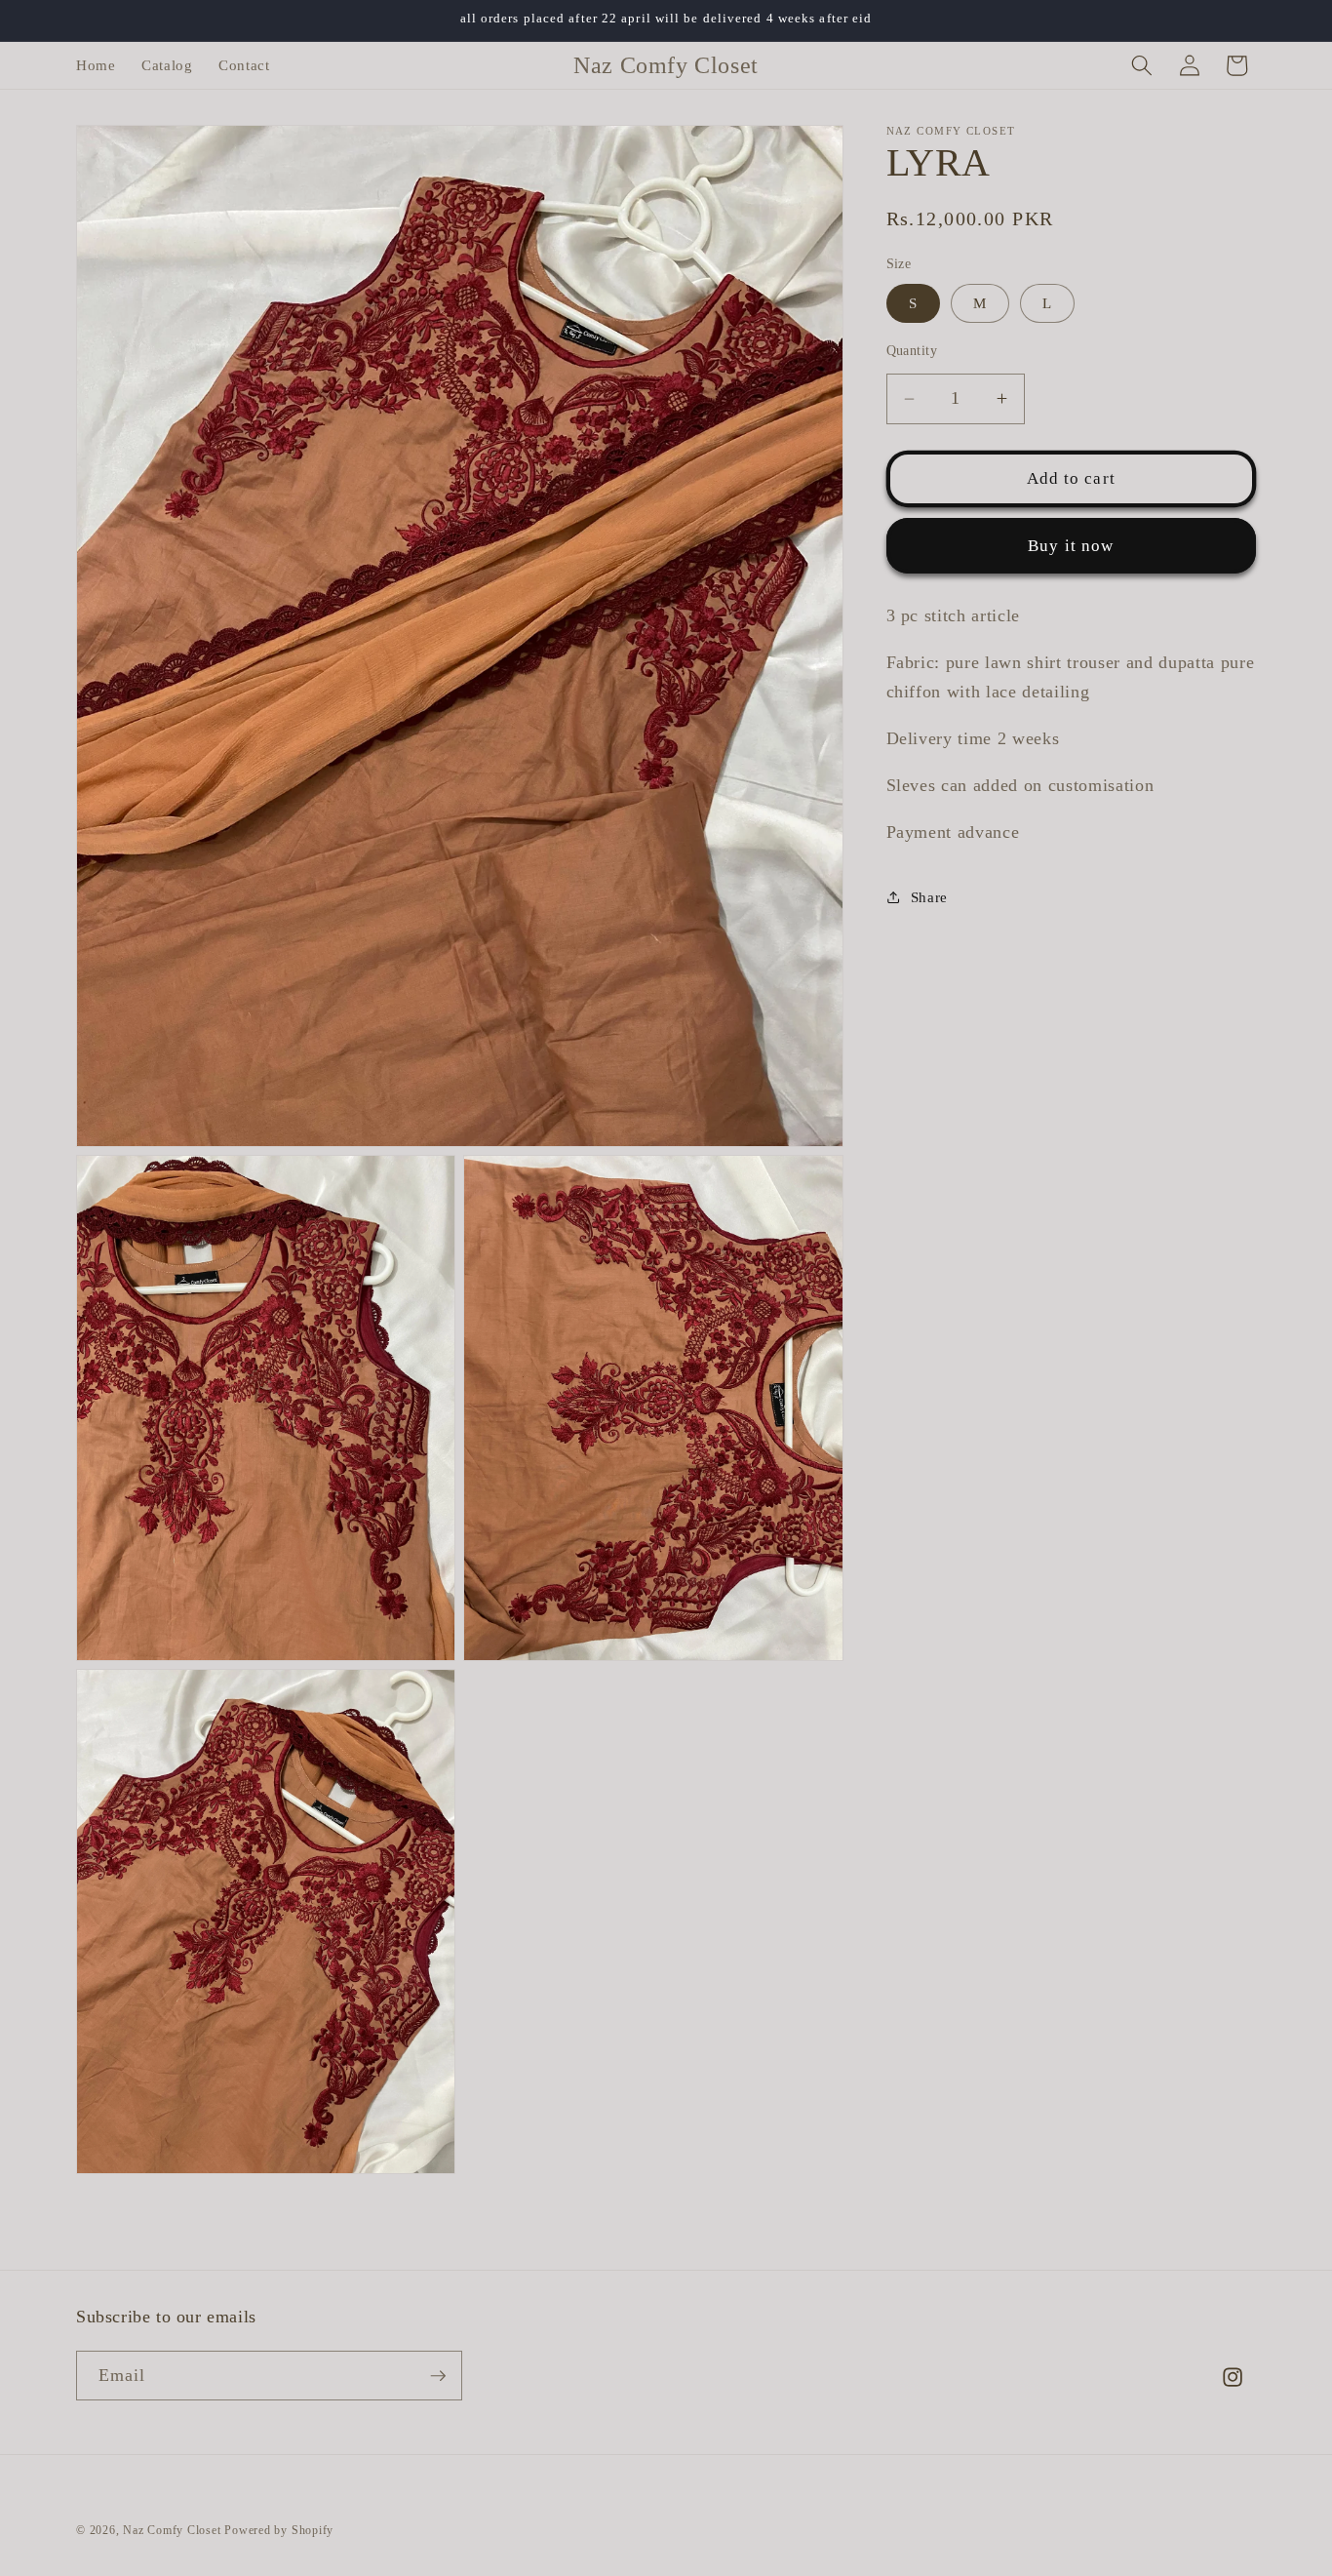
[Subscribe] (438, 2376)
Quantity (912, 350)
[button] (1142, 65)
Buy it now (1071, 546)
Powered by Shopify (279, 2530)
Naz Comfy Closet (172, 2530)
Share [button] (929, 897)
